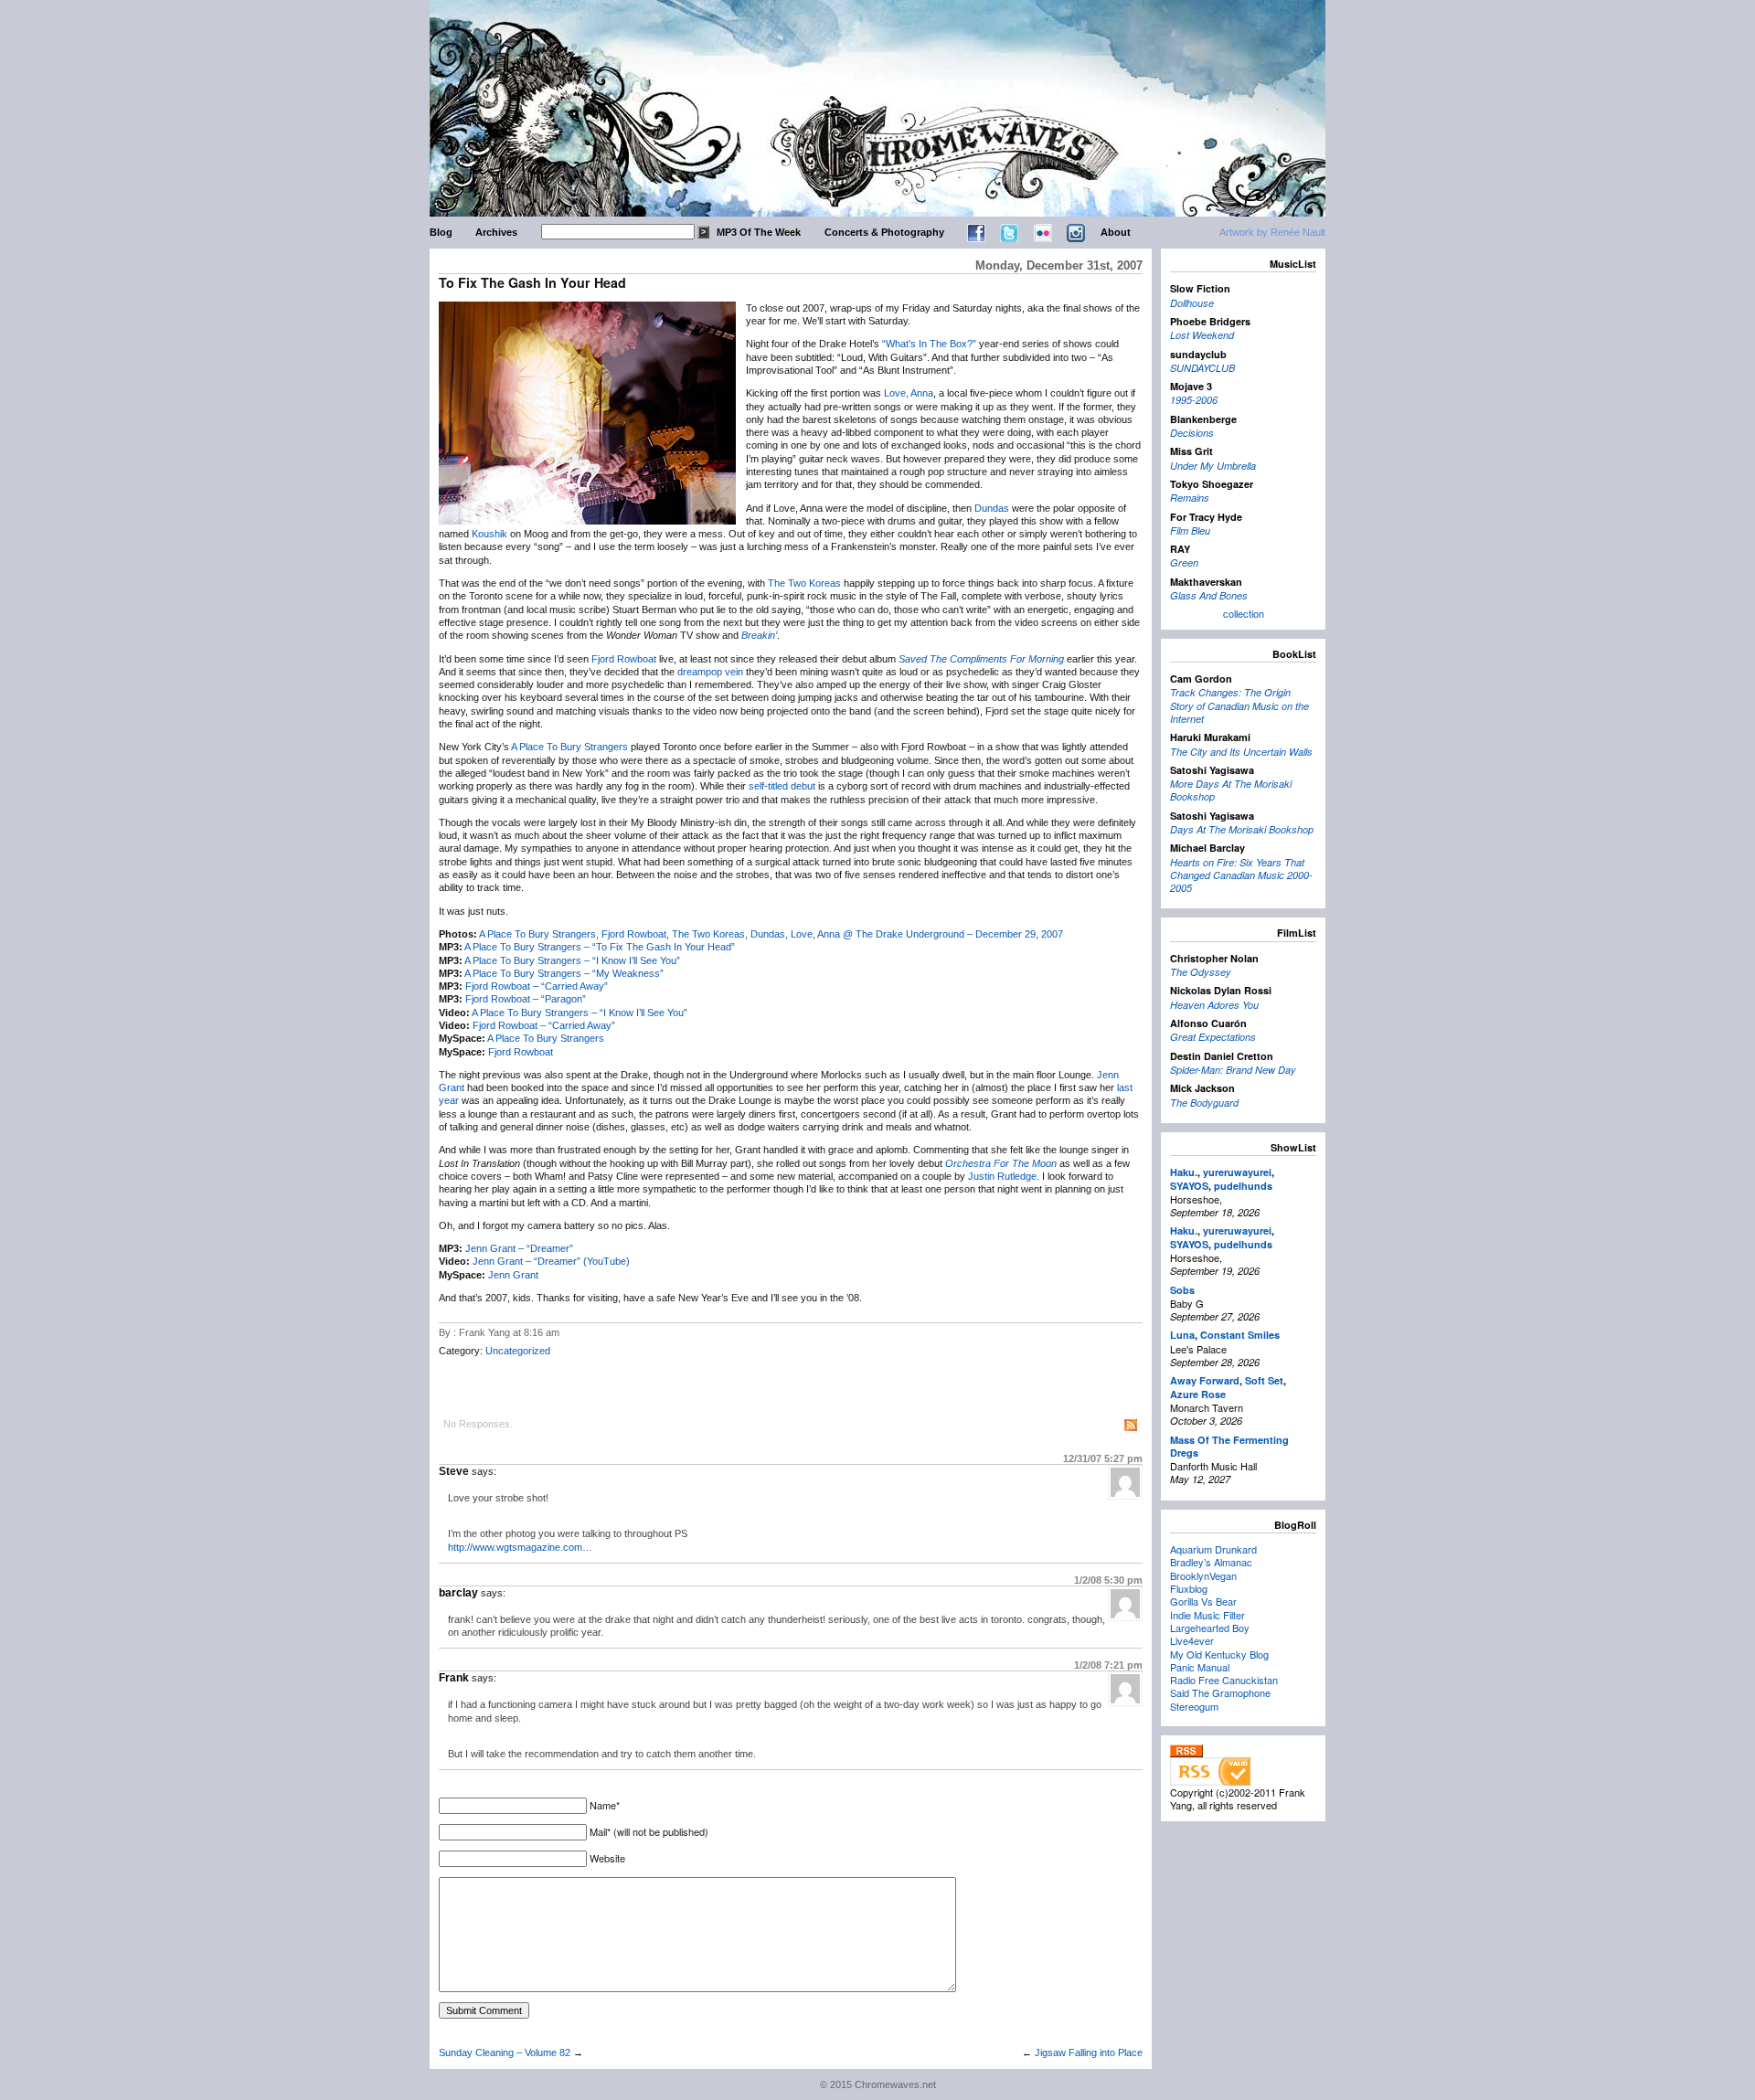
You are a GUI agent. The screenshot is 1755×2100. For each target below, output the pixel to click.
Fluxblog (1189, 1588)
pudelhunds (1243, 1186)
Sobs (1182, 1290)
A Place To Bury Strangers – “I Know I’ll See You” (572, 960)
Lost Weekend (1202, 335)
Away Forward (1205, 1380)
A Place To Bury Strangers (569, 747)
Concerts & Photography (884, 232)
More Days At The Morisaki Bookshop (1231, 790)
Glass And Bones (1209, 595)
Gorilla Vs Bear (1203, 1601)
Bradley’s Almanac (1211, 1562)
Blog (441, 232)
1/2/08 (1108, 1580)
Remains (1190, 498)
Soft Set (1264, 1380)
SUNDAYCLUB (1202, 368)
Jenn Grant (513, 1275)
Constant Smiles (1240, 1335)
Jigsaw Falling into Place (1089, 2052)
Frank (454, 1678)
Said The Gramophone (1220, 1692)
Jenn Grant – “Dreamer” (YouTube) (551, 1261)
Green (1184, 562)
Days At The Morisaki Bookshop (1242, 829)
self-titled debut (782, 786)
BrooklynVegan (1203, 1575)
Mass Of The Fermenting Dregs (1229, 1446)
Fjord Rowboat (624, 659)
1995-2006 (1194, 400)
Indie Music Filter (1207, 1615)
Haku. (1184, 1172)
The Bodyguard (1204, 1103)
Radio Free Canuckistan (1224, 1680)
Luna (1182, 1335)
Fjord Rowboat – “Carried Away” (537, 986)
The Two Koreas (804, 583)
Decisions (1192, 433)
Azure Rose (1198, 1394)
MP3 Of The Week (759, 232)
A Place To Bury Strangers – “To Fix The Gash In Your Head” (600, 947)
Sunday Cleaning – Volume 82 (505, 2052)
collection (1244, 613)
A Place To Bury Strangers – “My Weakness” (564, 973)
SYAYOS (1189, 1186)
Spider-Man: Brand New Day (1233, 1070)
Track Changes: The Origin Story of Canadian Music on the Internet (1239, 705)
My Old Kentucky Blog (1219, 1654)
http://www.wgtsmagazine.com (515, 1547)
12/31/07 (1103, 1458)
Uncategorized (518, 1351)
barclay (458, 1593)
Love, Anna (909, 393)
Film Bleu (1190, 530)
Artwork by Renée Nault (1272, 232)
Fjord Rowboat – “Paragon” (526, 999)
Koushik (489, 534)
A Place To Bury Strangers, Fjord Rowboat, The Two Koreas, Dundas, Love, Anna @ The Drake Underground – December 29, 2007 (771, 934)
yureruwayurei (1237, 1172)
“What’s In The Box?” (929, 344)
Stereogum (1194, 1706)
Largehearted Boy (1210, 1628)
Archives (496, 232)
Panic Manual (1200, 1667)
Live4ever (1192, 1640)
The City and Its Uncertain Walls (1241, 752)
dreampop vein (710, 672)
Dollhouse (1192, 303)
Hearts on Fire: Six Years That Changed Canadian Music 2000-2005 (1241, 875)
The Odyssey (1201, 972)
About (1116, 232)
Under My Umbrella (1213, 466)
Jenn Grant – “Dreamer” (519, 1248)
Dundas (992, 508)
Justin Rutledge (1002, 1176)
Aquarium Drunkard (1213, 1549)
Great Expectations (1213, 1037)
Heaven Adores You (1214, 1005)
